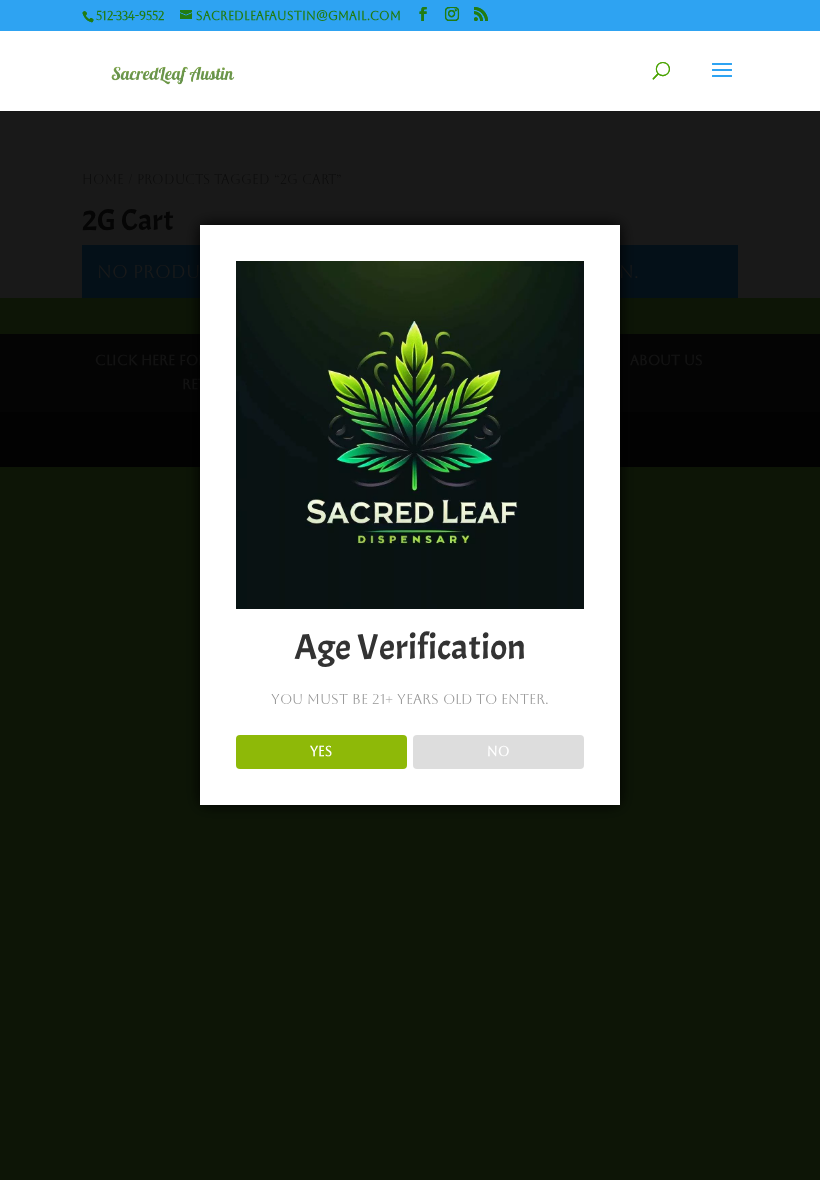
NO (498, 751)
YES (321, 751)
